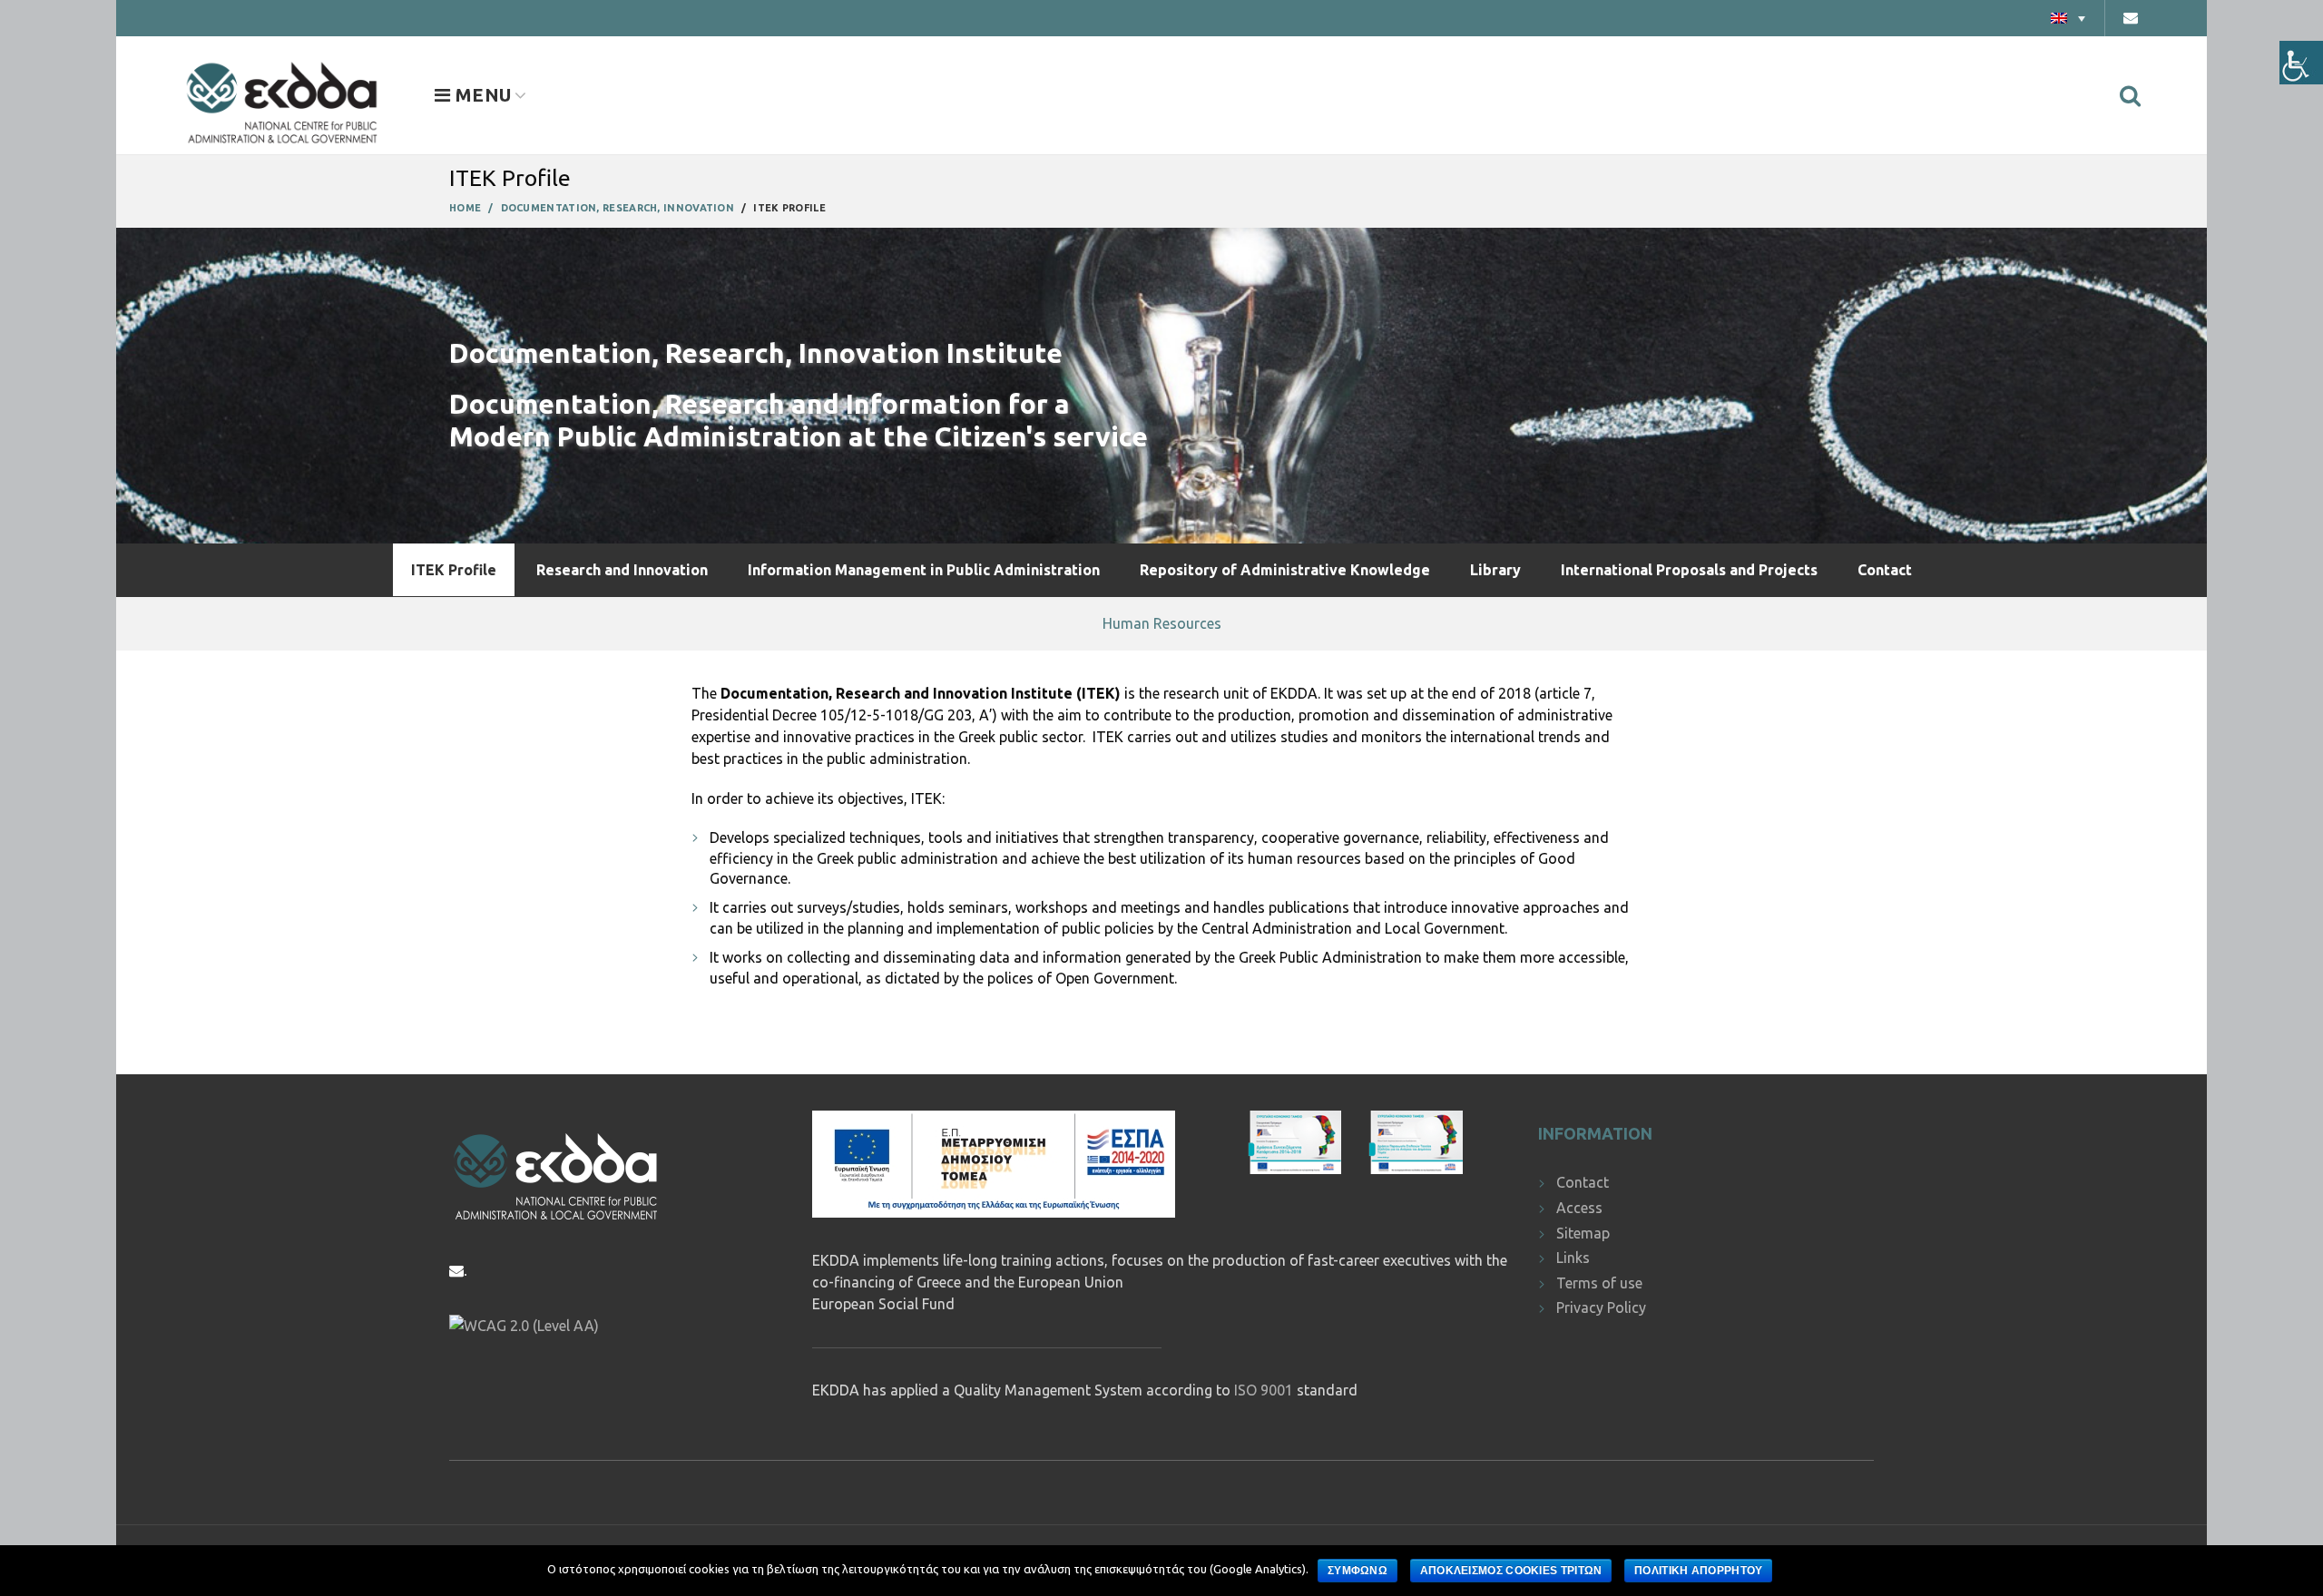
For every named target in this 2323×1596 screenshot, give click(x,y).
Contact (1885, 570)
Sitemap (1583, 1233)
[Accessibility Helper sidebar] (2301, 63)
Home (465, 208)
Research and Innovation (622, 570)
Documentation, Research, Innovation (618, 208)
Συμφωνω (1358, 1571)
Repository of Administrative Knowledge (1285, 570)
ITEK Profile (454, 570)
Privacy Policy (1601, 1307)
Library (1495, 570)
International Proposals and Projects (1689, 570)
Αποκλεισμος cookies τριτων (1511, 1571)
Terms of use (1599, 1283)
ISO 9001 (1264, 1390)
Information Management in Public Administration (924, 570)
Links (1573, 1258)
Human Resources (1162, 623)
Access (1579, 1208)
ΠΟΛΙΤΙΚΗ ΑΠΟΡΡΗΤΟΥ (1698, 1571)
